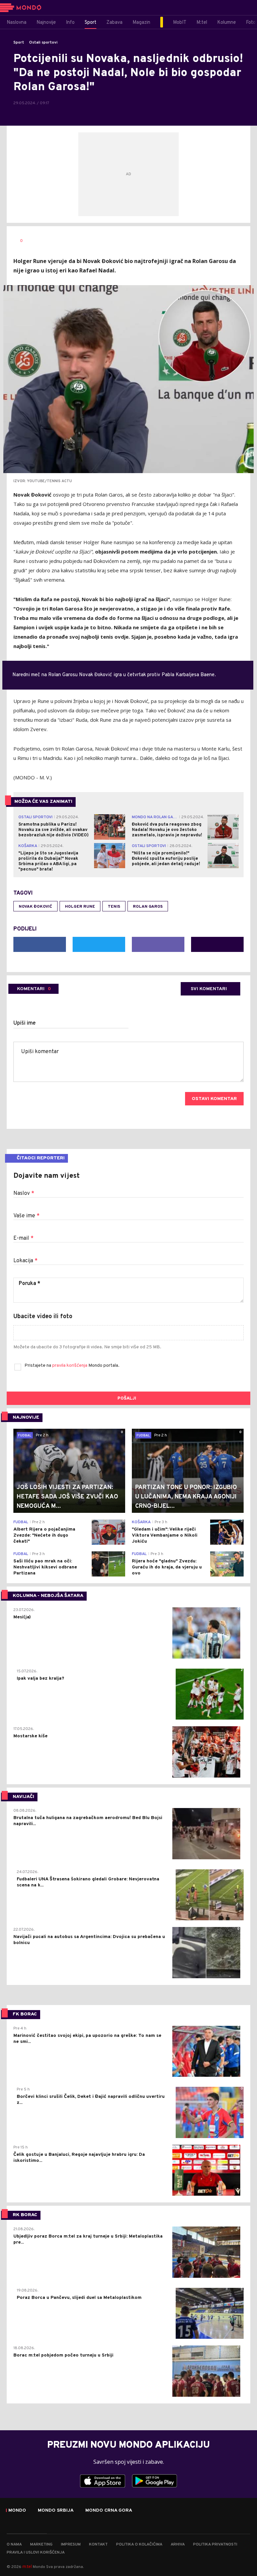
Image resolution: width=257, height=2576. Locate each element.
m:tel (27, 2566)
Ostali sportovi (43, 43)
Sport (19, 43)
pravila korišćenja (70, 1366)
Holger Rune (80, 907)
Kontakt (98, 2545)
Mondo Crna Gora (109, 2511)
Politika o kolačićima (139, 2545)
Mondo (17, 2511)
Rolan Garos (148, 907)
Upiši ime (25, 1023)
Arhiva (178, 2545)
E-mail (23, 1238)
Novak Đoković (35, 907)
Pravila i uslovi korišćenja (36, 2553)
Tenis (114, 907)
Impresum (71, 2545)
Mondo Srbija (56, 2511)
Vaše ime (26, 1216)
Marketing (41, 2545)
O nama (14, 2545)
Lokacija (25, 1261)
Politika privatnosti (215, 2545)
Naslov (24, 1194)
